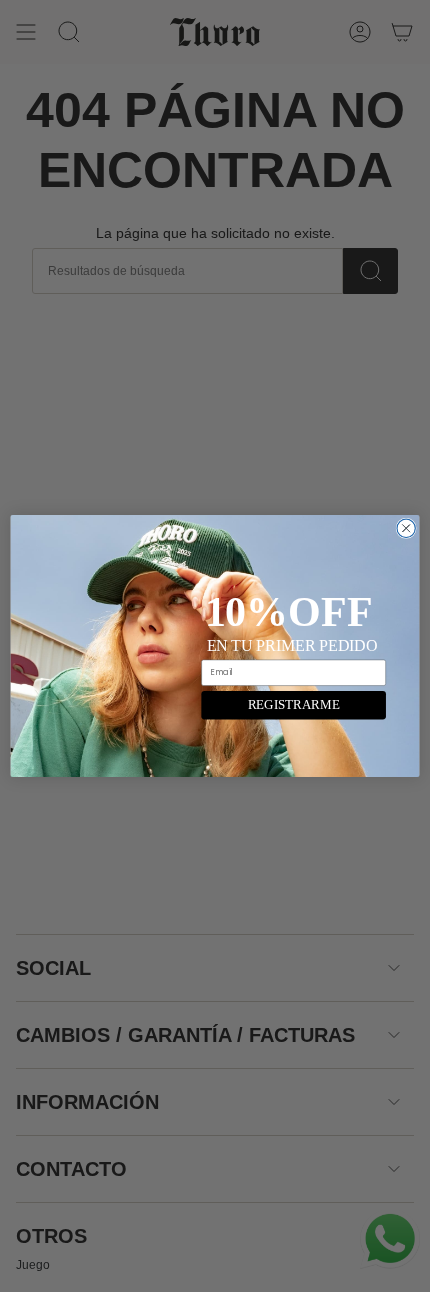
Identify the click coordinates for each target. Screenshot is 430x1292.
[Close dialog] (406, 528)
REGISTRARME (294, 705)
